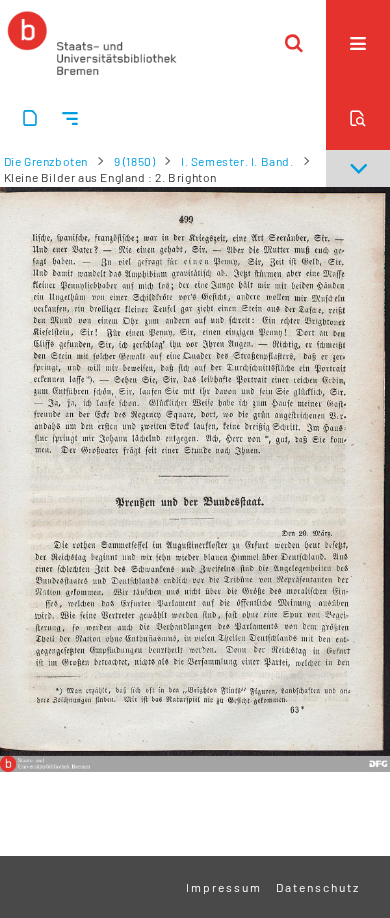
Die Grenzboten (46, 161)
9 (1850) (135, 161)
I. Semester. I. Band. (237, 161)
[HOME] (92, 43)
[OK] (294, 43)
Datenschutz (318, 887)
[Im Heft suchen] (358, 118)
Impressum (224, 887)
